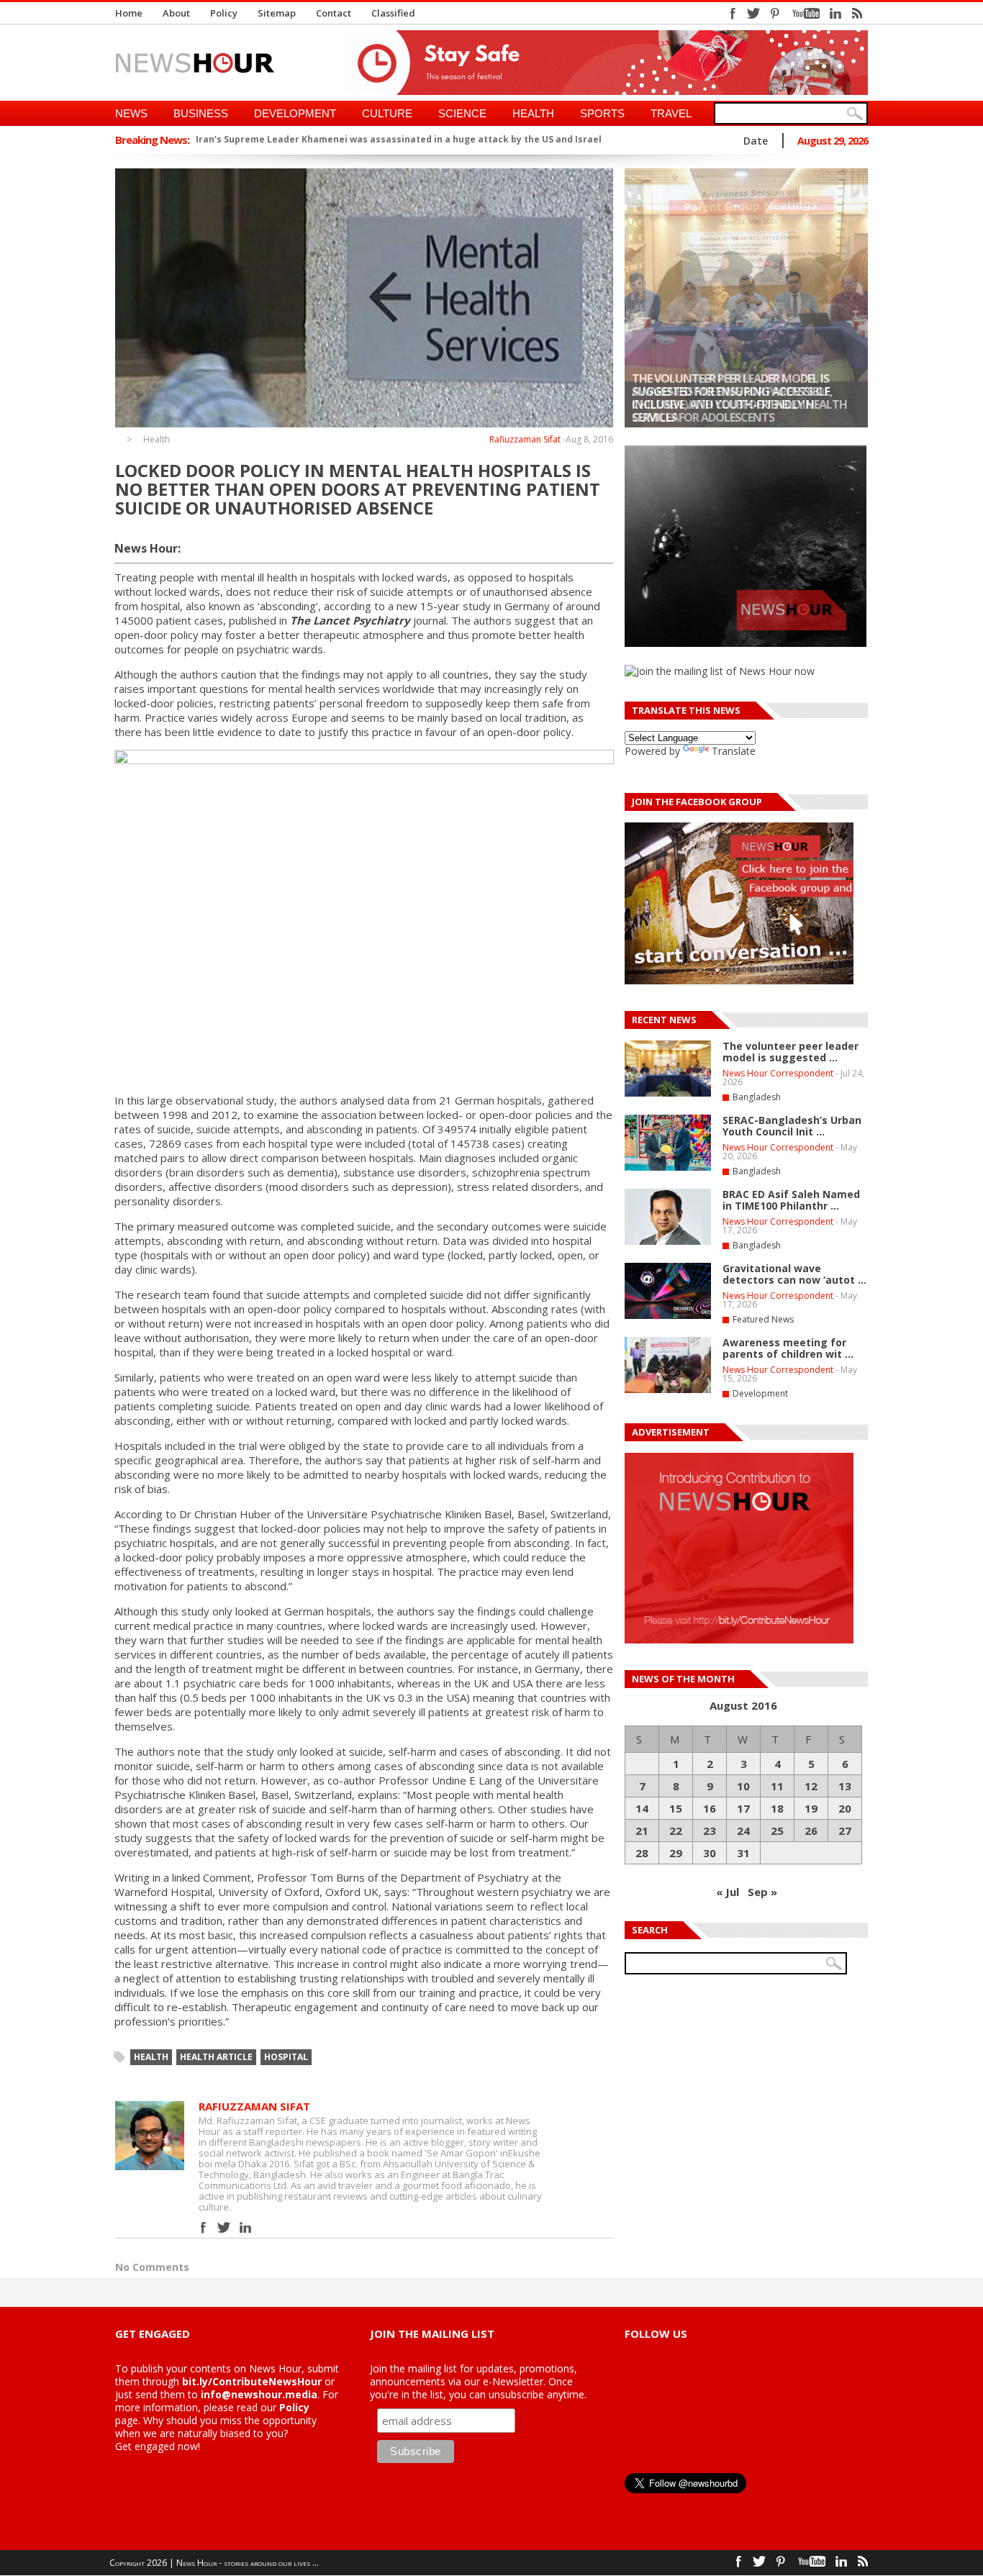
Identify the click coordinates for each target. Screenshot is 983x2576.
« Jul (728, 1892)
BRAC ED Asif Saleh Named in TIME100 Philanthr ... (791, 1200)
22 (676, 1831)
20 (845, 1808)
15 (676, 1808)
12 (811, 1786)
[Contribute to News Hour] (739, 1640)
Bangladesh (757, 1097)
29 (676, 1853)
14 (642, 1808)
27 (845, 1831)
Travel (671, 113)
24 (743, 1831)
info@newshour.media (259, 2394)
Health (533, 113)
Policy (224, 13)
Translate (734, 751)
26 (811, 1831)
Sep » (762, 1892)
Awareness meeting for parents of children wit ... (788, 1348)
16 (710, 1808)
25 (777, 1831)
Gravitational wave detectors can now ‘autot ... (794, 1274)
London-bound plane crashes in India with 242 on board (561, 139)
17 (743, 1808)
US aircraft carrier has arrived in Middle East (317, 139)
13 (845, 1786)
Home (129, 13)
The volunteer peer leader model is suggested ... (791, 1052)
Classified (393, 13)
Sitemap (277, 13)
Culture (387, 113)
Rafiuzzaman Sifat (525, 439)
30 (710, 1853)
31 (743, 1853)
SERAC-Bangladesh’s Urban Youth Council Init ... (792, 1126)
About (176, 13)
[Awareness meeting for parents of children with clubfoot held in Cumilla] (746, 298)
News (131, 113)
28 (642, 1853)
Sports (602, 113)
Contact (334, 13)
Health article (216, 2057)
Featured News (763, 1319)
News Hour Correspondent (778, 1073)
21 (642, 1831)
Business (201, 113)
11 (777, 1786)
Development (295, 113)
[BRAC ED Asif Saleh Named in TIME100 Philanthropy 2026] (668, 1242)
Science (462, 113)
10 (743, 1786)
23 (710, 1831)
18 (777, 1808)
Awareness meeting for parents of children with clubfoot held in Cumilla (730, 404)
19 (811, 1808)
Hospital (286, 2057)
